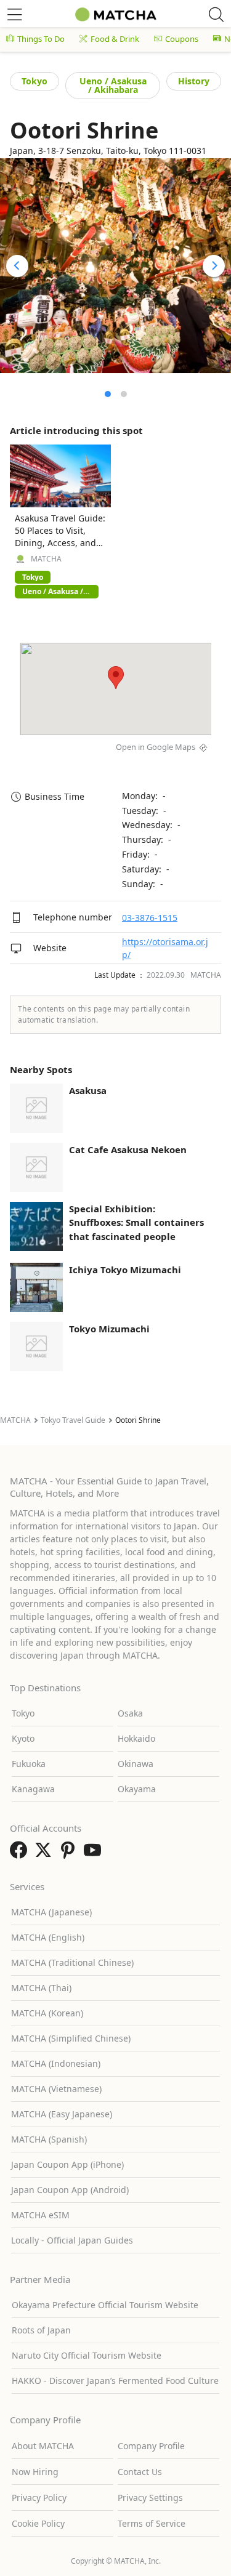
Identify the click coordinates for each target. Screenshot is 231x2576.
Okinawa (136, 1764)
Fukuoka (29, 1764)
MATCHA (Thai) (41, 1988)
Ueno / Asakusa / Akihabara (113, 85)
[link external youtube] (95, 1854)
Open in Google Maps (156, 747)
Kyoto (23, 1738)
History (194, 81)
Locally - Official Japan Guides (72, 2240)
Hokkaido (136, 1738)
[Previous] (17, 266)
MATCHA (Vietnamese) (56, 2089)
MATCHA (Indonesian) (56, 2063)
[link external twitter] (46, 1854)
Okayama (137, 1789)
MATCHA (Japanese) (51, 1912)
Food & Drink (115, 39)
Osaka (130, 1713)
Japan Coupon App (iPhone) (67, 2164)
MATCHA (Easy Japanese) (62, 2114)
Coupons (182, 39)
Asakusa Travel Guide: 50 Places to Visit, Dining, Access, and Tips (60, 537)
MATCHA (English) (48, 1937)
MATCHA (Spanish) (49, 2139)
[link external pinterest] (70, 1854)
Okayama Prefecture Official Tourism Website (105, 2305)
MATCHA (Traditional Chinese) (72, 1962)
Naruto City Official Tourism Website (87, 2355)
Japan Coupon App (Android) (70, 2190)
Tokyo (34, 81)
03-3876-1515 (150, 917)
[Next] (214, 266)
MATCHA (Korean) (47, 2013)
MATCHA (46, 559)
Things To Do (41, 39)
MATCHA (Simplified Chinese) (71, 2038)
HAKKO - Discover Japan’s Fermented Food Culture (115, 2381)
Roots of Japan (41, 2330)
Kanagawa (33, 1789)
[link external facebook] (21, 1854)
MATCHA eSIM (40, 2215)
